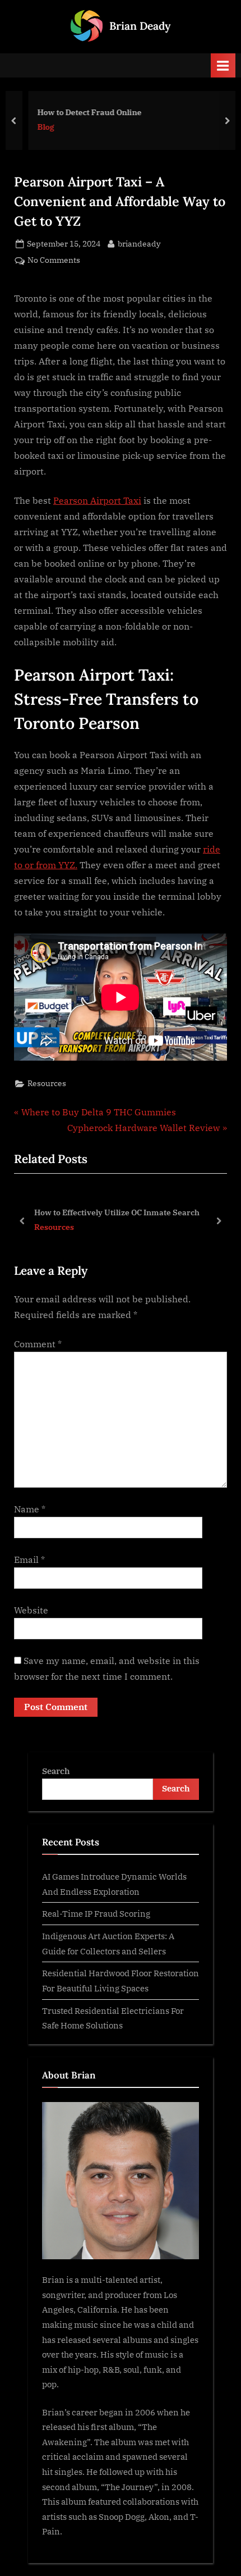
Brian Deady (140, 26)
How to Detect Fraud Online (81, 112)
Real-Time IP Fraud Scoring (96, 1913)
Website (31, 1610)
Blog (38, 127)
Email (29, 1560)
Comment (38, 1344)
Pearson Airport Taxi (97, 500)
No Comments (54, 261)
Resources (47, 1083)
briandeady (139, 243)
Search (56, 1771)
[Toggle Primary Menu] (223, 65)
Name (30, 1509)
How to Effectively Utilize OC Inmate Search (117, 1212)
